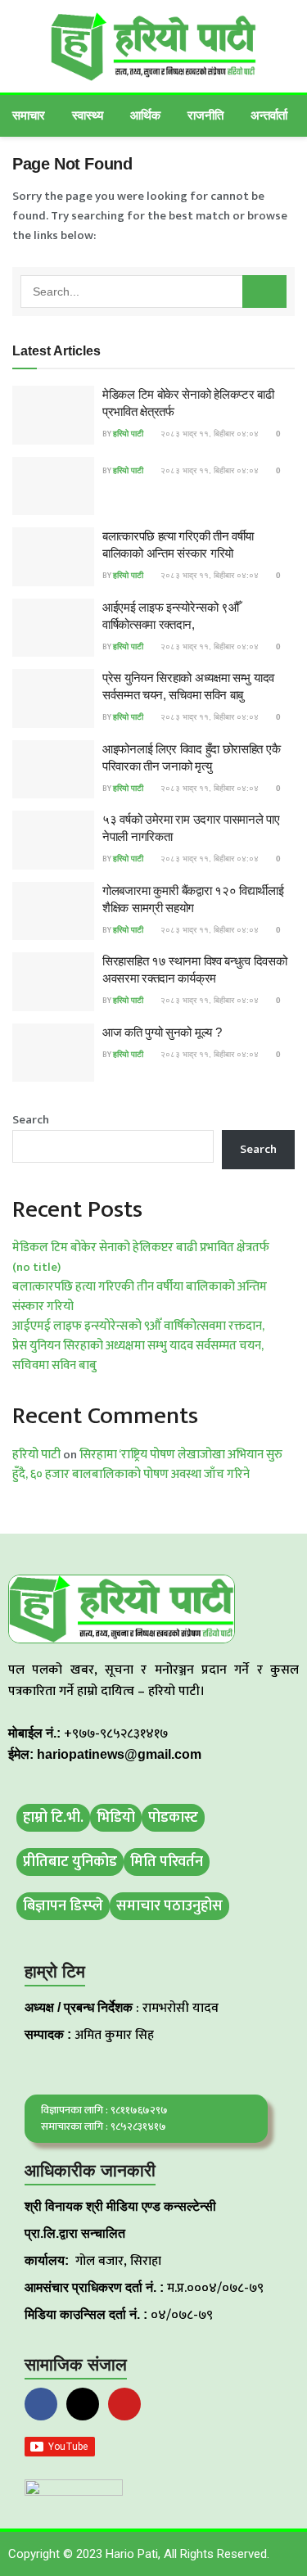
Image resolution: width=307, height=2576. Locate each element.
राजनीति (205, 115)
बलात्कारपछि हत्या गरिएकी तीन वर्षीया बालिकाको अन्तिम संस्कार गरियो (140, 1297)
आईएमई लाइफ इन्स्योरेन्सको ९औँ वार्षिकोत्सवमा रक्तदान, (138, 1326)
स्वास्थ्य (88, 115)
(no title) (36, 1267)
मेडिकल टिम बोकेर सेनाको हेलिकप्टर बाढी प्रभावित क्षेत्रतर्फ (141, 1247)
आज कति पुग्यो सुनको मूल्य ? (162, 1032)
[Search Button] (264, 291)
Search (31, 1120)
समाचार (29, 115)
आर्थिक (145, 115)
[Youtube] (124, 2404)
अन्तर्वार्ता (269, 115)
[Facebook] (41, 2404)
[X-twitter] (83, 2404)
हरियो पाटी (128, 434)
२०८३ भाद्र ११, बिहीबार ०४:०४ (208, 434)
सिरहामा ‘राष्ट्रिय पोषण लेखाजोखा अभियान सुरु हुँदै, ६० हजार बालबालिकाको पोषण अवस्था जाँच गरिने (147, 1464)
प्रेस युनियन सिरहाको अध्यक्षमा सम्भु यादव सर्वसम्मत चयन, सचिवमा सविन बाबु (138, 1356)
